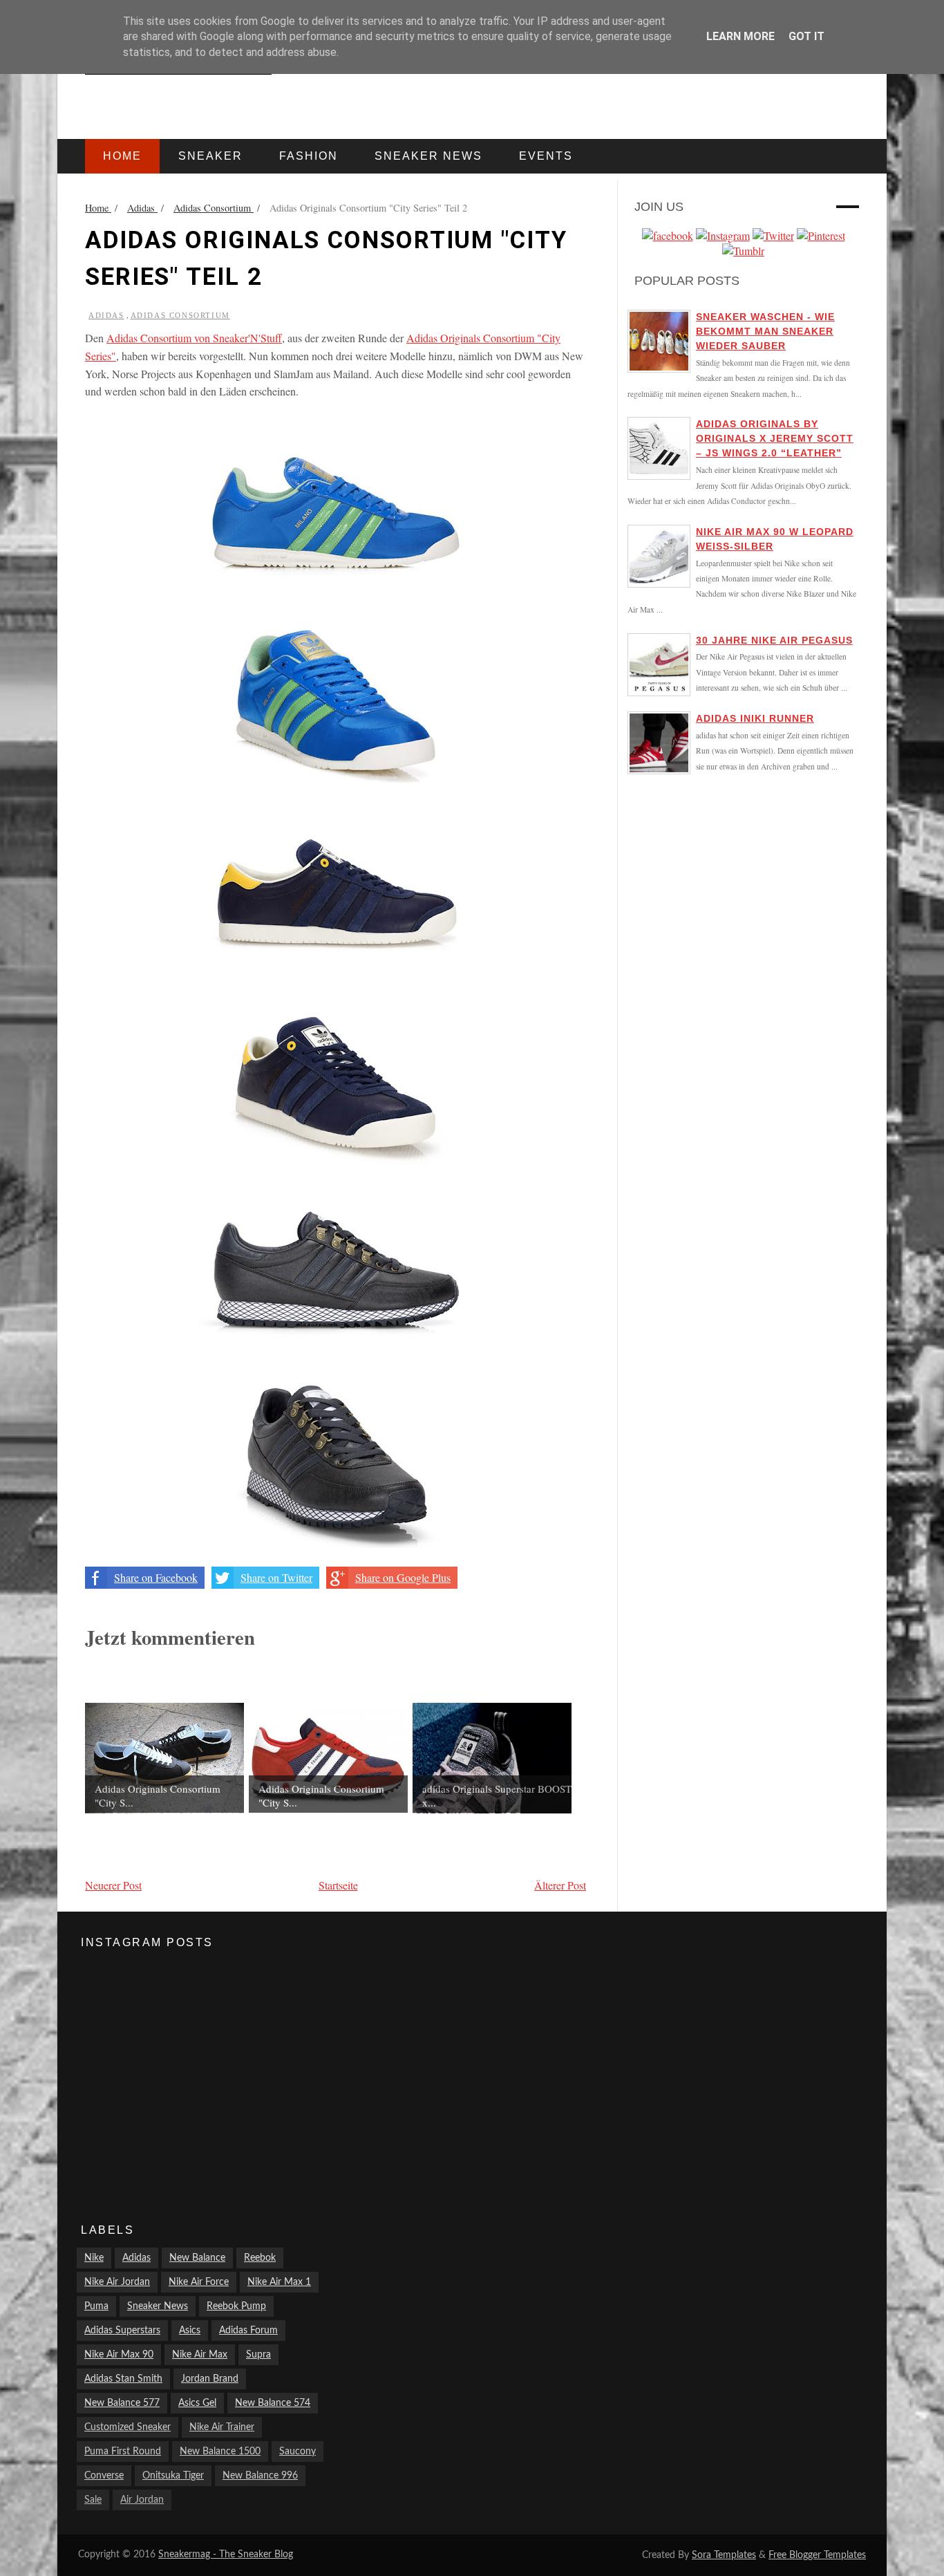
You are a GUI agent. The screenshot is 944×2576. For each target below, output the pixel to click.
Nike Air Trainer (222, 2427)
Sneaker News (158, 2306)
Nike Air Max (200, 2355)
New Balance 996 (260, 2476)
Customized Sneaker (128, 2427)
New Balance (197, 2258)
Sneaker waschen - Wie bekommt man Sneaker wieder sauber (765, 331)
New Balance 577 (122, 2403)
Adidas (106, 315)
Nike (94, 2258)
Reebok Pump (236, 2306)
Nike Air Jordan (117, 2282)
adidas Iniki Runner (755, 718)
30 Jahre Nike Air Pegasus (774, 640)
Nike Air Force (199, 2282)
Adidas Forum (248, 2331)
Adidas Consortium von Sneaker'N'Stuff (194, 338)
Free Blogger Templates (817, 2555)
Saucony (298, 2452)
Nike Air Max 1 (279, 2282)
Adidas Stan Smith (123, 2379)
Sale (93, 2500)
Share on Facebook (156, 1577)
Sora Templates (724, 2555)
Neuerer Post (113, 1885)
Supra (258, 2355)
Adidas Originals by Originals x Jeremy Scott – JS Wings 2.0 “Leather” (775, 438)
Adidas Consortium (180, 315)
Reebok (260, 2258)
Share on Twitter (276, 1577)
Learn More (740, 36)
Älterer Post (560, 1885)
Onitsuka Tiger (173, 2476)
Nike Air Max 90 (119, 2355)
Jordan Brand (210, 2379)
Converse (104, 2476)
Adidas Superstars (122, 2331)
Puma (96, 2306)
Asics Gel (197, 2403)
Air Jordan (142, 2500)
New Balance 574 (273, 2403)
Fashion (309, 156)
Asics (190, 2331)
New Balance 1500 (220, 2452)
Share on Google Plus (403, 1577)
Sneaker (210, 156)
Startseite (338, 1885)
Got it (806, 36)
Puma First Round (123, 2452)
